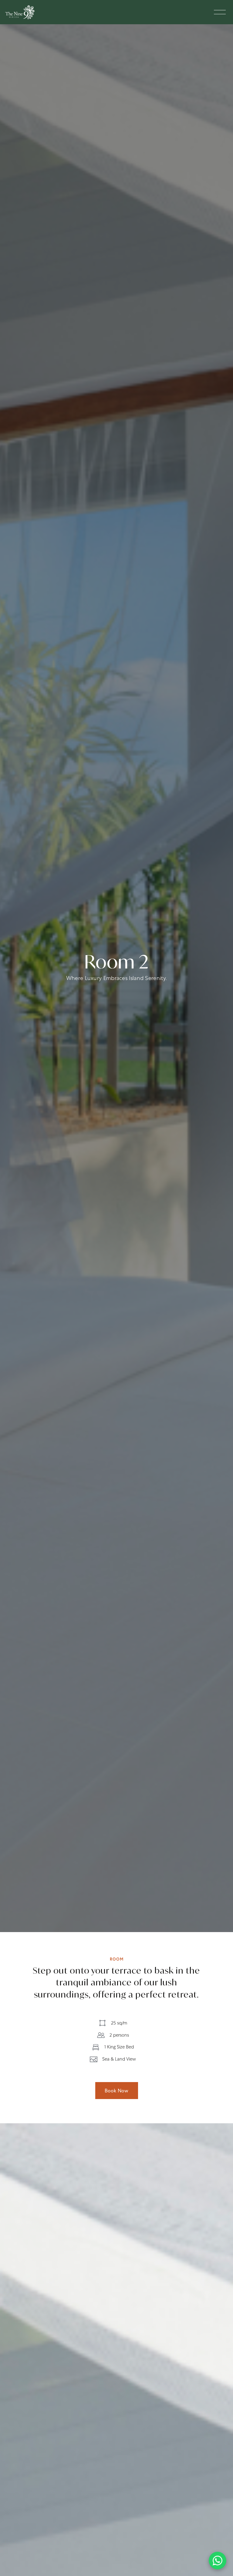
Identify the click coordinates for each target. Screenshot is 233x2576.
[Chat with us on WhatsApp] (218, 2561)
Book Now (117, 2091)
